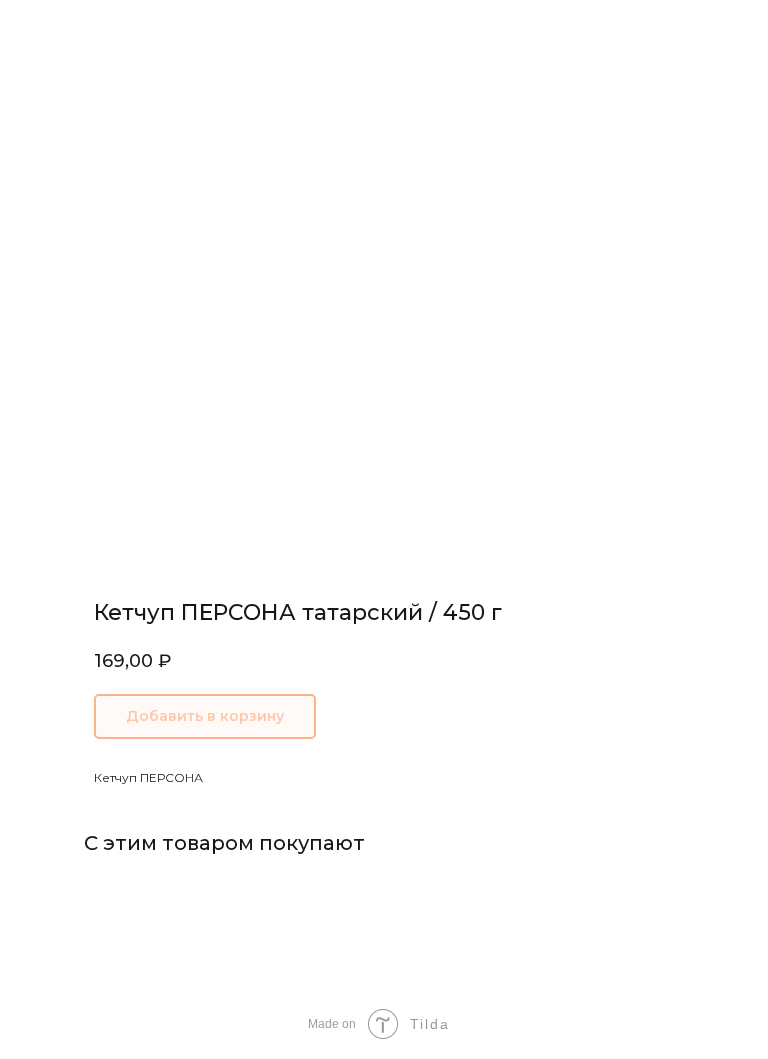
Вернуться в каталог (99, 28)
